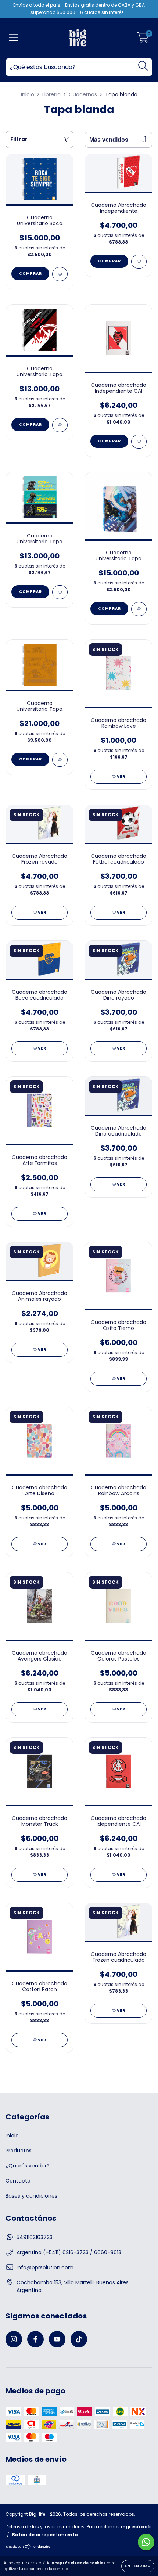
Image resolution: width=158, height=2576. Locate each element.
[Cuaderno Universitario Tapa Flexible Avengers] (139, 609)
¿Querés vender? (28, 2166)
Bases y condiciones (31, 2196)
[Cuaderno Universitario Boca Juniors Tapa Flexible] (60, 274)
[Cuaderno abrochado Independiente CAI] (139, 442)
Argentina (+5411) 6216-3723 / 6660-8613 (69, 2252)
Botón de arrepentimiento (45, 2535)
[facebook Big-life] (35, 2339)
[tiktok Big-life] (79, 2339)
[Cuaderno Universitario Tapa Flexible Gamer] (60, 592)
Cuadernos (83, 94)
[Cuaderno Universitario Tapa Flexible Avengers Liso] (60, 760)
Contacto (18, 2181)
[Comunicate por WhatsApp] (146, 2542)
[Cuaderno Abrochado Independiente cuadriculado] (139, 262)
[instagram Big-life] (14, 2339)
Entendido (138, 2566)
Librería (51, 94)
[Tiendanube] (28, 2547)
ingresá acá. (137, 2527)
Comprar (30, 274)
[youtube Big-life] (57, 2339)
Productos (19, 2151)
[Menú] (14, 38)
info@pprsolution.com (45, 2267)
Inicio (28, 94)
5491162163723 (35, 2237)
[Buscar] (143, 66)
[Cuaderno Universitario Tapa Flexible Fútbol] (60, 425)
